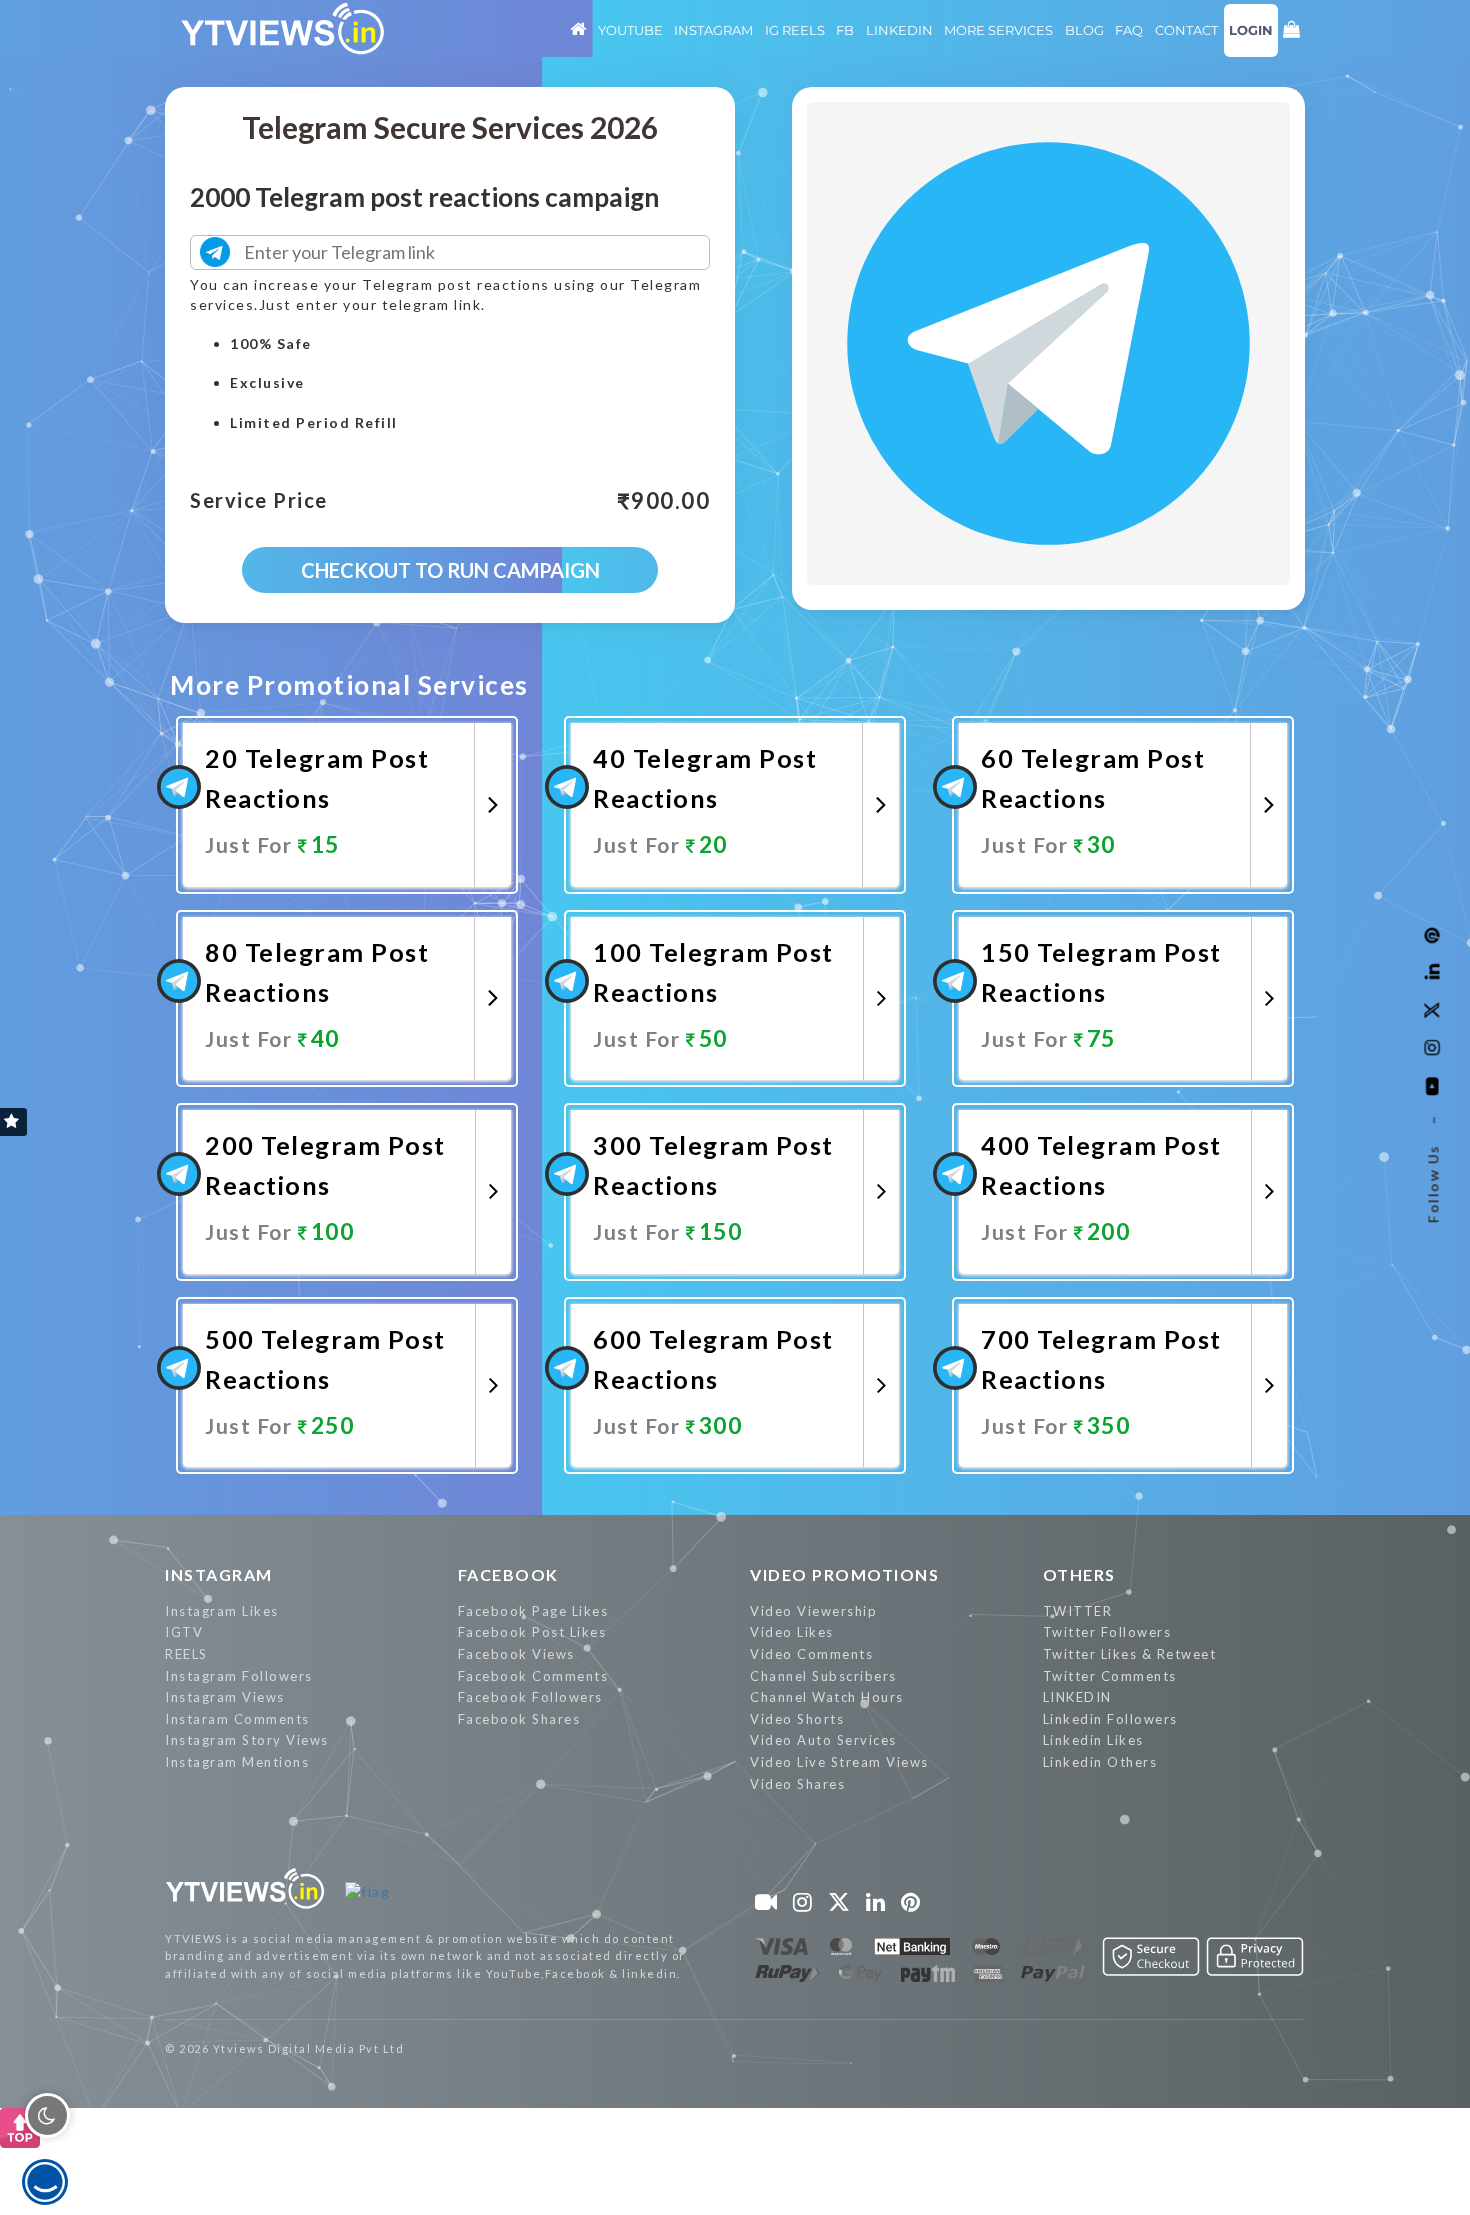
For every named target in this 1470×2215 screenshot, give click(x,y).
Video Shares (797, 1784)
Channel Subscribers (823, 1676)
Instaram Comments (237, 1719)
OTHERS (1079, 1574)
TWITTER (1078, 1611)
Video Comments (811, 1654)
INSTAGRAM (219, 1574)
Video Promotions (844, 1574)
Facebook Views (516, 1654)
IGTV (184, 1632)
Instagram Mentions (237, 1762)
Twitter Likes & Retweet (1130, 1654)
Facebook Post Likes (532, 1632)
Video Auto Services (823, 1740)
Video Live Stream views (839, 1762)
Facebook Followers (530, 1697)
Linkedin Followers (1110, 1719)
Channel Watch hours (827, 1697)
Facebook (508, 1574)
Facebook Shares (519, 1719)
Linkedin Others (1100, 1762)
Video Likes (792, 1632)
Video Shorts (797, 1719)
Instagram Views (225, 1697)
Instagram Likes (222, 1611)
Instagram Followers (239, 1676)
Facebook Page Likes (533, 1611)
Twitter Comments (1110, 1676)
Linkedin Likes (1093, 1740)
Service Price (259, 501)
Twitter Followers (1107, 1632)
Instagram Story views (247, 1740)
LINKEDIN (1077, 1697)
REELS (186, 1654)
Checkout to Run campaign (450, 570)
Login (1251, 30)
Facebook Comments (533, 1676)
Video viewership (813, 1611)
